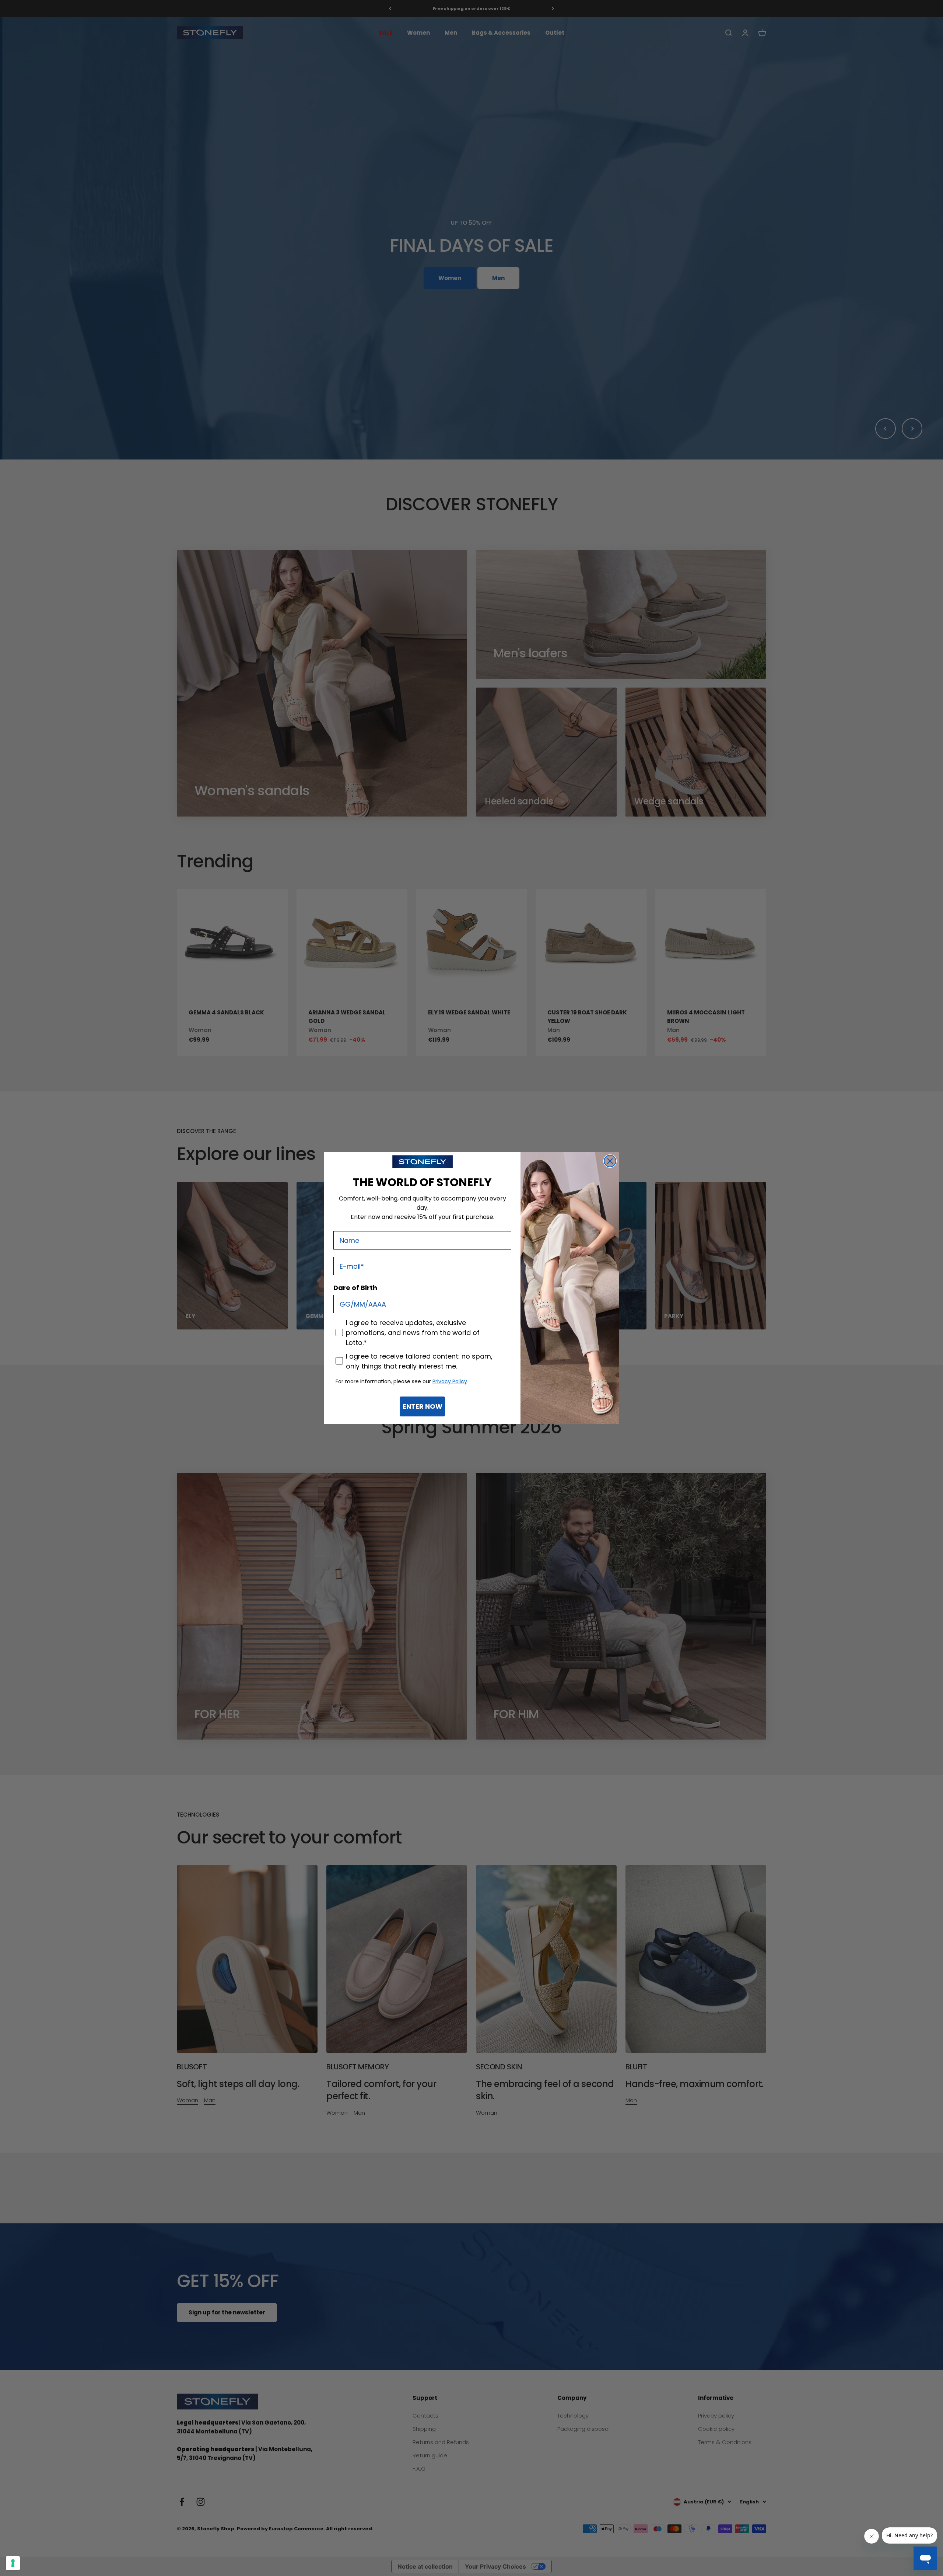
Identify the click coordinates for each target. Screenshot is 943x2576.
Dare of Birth (355, 1288)
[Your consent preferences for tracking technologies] (13, 2563)
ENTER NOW (423, 1406)
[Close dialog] (610, 1161)
